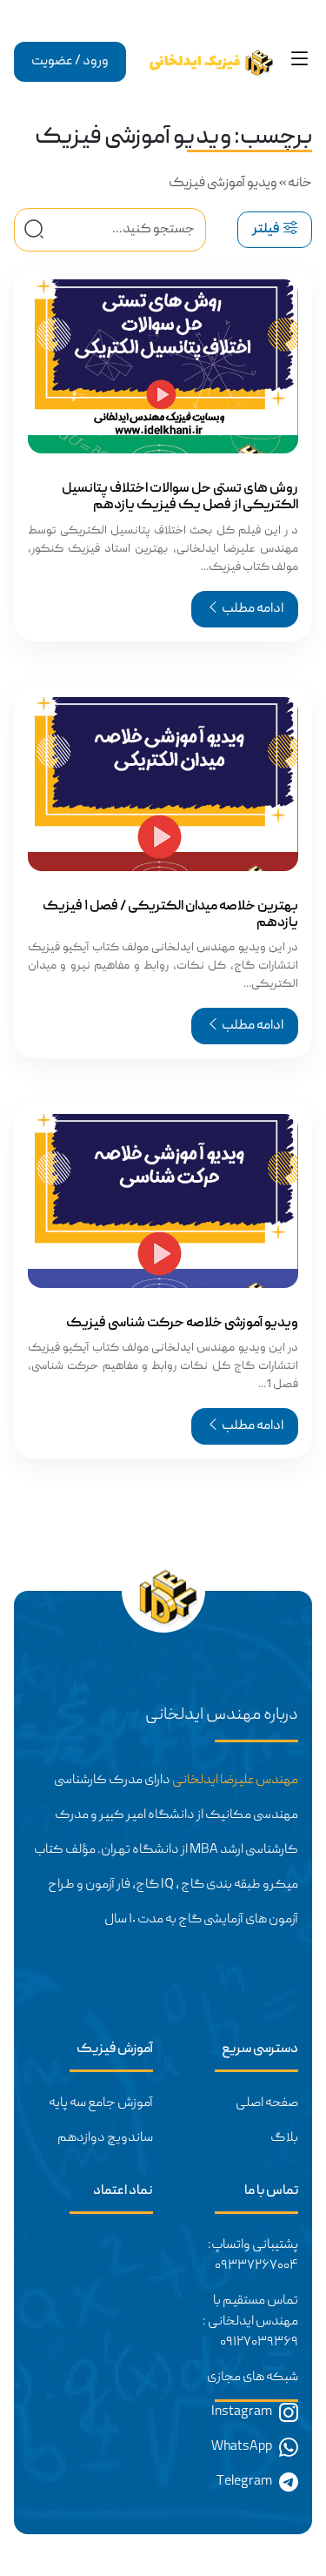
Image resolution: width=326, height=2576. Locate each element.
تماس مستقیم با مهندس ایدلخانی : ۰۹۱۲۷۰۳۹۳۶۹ (250, 2322)
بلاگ (284, 2138)
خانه (300, 184)
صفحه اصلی (267, 2103)
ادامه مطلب (252, 609)
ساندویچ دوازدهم (105, 2138)
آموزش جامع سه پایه (101, 2103)
